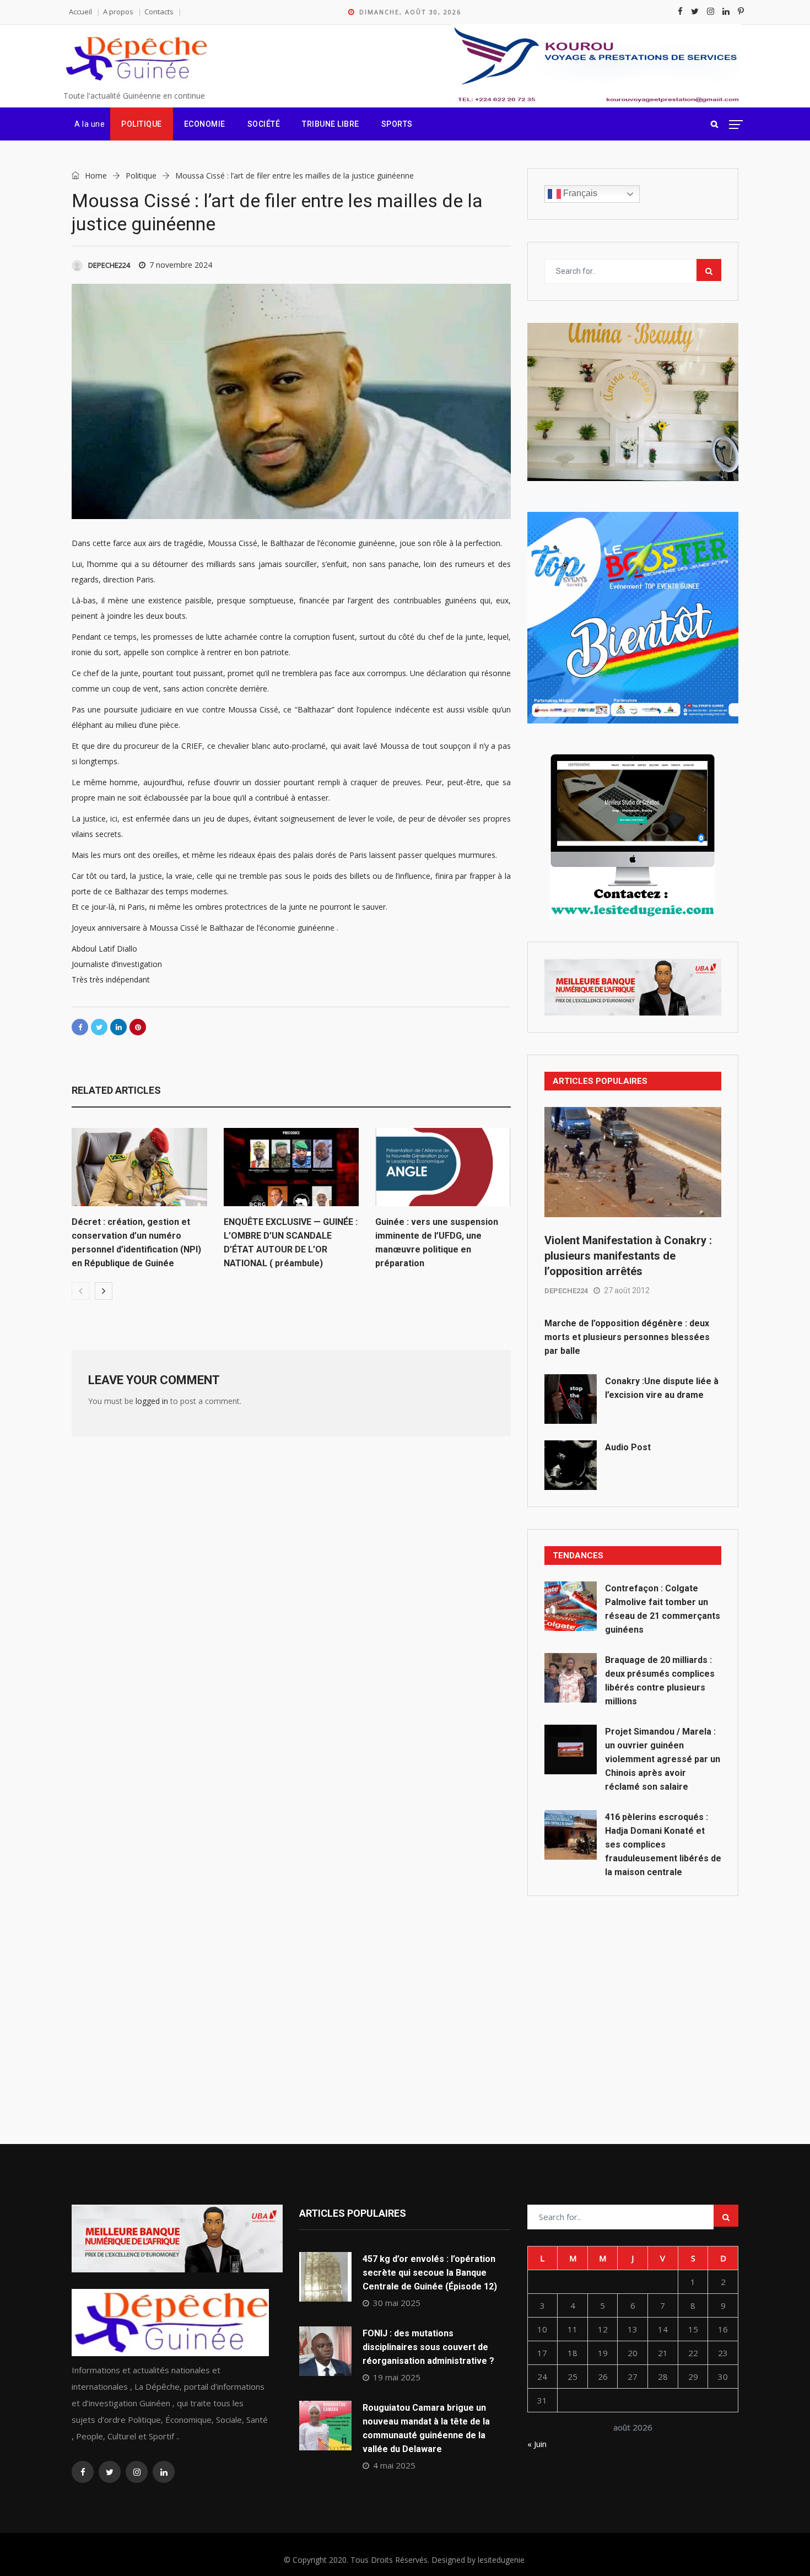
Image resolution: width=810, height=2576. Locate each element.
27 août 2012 (627, 1290)
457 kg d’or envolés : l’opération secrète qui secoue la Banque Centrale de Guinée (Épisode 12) (430, 2273)
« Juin (537, 2444)
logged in (152, 1401)
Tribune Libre (331, 124)
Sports (397, 124)
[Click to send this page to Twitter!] (99, 1027)
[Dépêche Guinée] (136, 59)
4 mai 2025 (394, 2465)
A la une (90, 124)
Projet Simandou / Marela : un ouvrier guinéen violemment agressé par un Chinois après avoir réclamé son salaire (663, 1759)
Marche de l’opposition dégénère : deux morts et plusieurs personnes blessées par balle (627, 1337)
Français (579, 193)
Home (95, 175)
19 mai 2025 (397, 2377)
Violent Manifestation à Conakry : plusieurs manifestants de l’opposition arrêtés (628, 1256)
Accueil (80, 12)
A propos (118, 12)
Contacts (159, 12)
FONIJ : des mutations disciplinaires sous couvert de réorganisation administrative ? (428, 2347)
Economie (205, 124)
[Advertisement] (633, 1995)
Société (264, 124)
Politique (142, 124)
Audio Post (628, 1447)
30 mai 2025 (397, 2303)
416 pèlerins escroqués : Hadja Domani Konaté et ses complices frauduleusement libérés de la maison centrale (663, 1845)
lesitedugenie (501, 2560)
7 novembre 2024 (181, 265)
